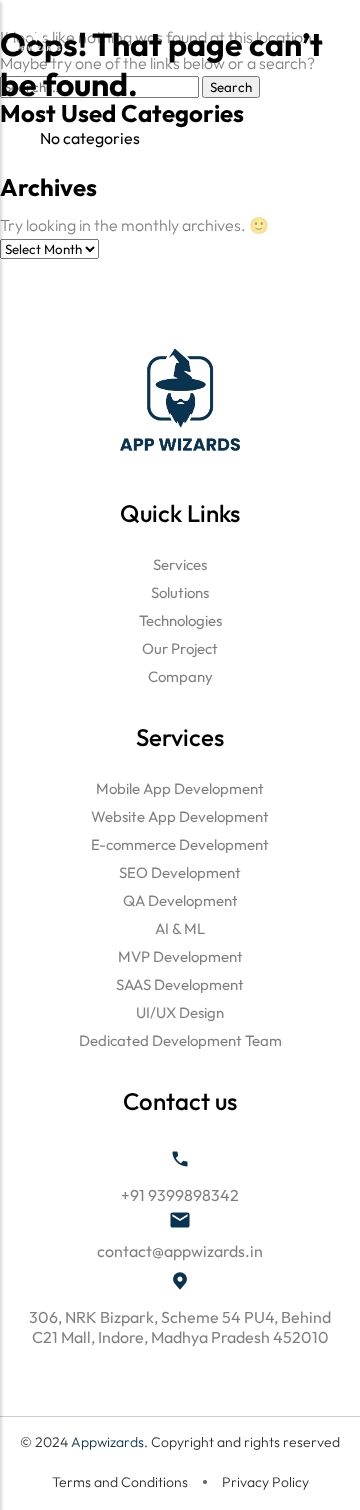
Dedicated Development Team (180, 1040)
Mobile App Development (180, 788)
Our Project (180, 648)
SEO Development (180, 872)
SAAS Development (180, 984)
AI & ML (180, 928)
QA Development (180, 900)
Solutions (180, 592)
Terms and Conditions (120, 1482)
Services (180, 564)
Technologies (180, 620)
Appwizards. (111, 1442)
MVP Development (180, 956)
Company (180, 676)
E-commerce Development (180, 844)
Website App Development (180, 816)
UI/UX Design (180, 1012)
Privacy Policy (265, 1482)
